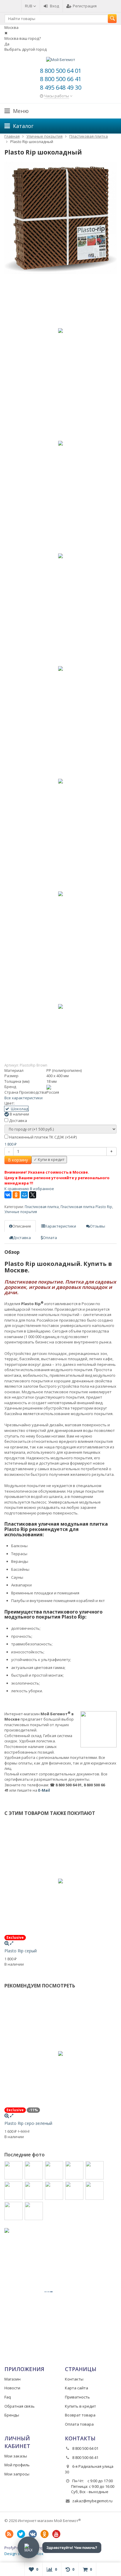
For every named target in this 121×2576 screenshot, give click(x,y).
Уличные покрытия (21, 1212)
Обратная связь (20, 2406)
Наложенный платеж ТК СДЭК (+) (42, 1137)
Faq (8, 2397)
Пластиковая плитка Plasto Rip (86, 1207)
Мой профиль (17, 2465)
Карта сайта (77, 2388)
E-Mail (44, 1790)
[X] (33, 1195)
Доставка (18, 1121)
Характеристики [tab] (60, 1226)
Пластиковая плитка (42, 1207)
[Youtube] (56, 2534)
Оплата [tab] (50, 1238)
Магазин (12, 2379)
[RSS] (9, 2534)
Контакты (74, 2379)
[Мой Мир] (24, 1195)
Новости (12, 2388)
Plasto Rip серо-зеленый (28, 2123)
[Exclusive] (60, 218)
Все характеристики (23, 1098)
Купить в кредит (80, 2406)
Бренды (12, 2415)
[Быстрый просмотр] (12, 1943)
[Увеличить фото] (7, 1943)
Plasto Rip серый (21, 1951)
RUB (29, 6)
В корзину (18, 1160)
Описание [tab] (22, 1226)
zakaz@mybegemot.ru (92, 2501)
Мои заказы (16, 2456)
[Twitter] (21, 2534)
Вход (54, 6)
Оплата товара (79, 2424)
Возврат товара (80, 2415)
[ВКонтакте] (8, 1195)
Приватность (77, 2397)
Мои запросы (17, 2474)
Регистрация (85, 6)
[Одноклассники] (16, 1195)
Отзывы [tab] (98, 1226)
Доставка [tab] (22, 1238)
